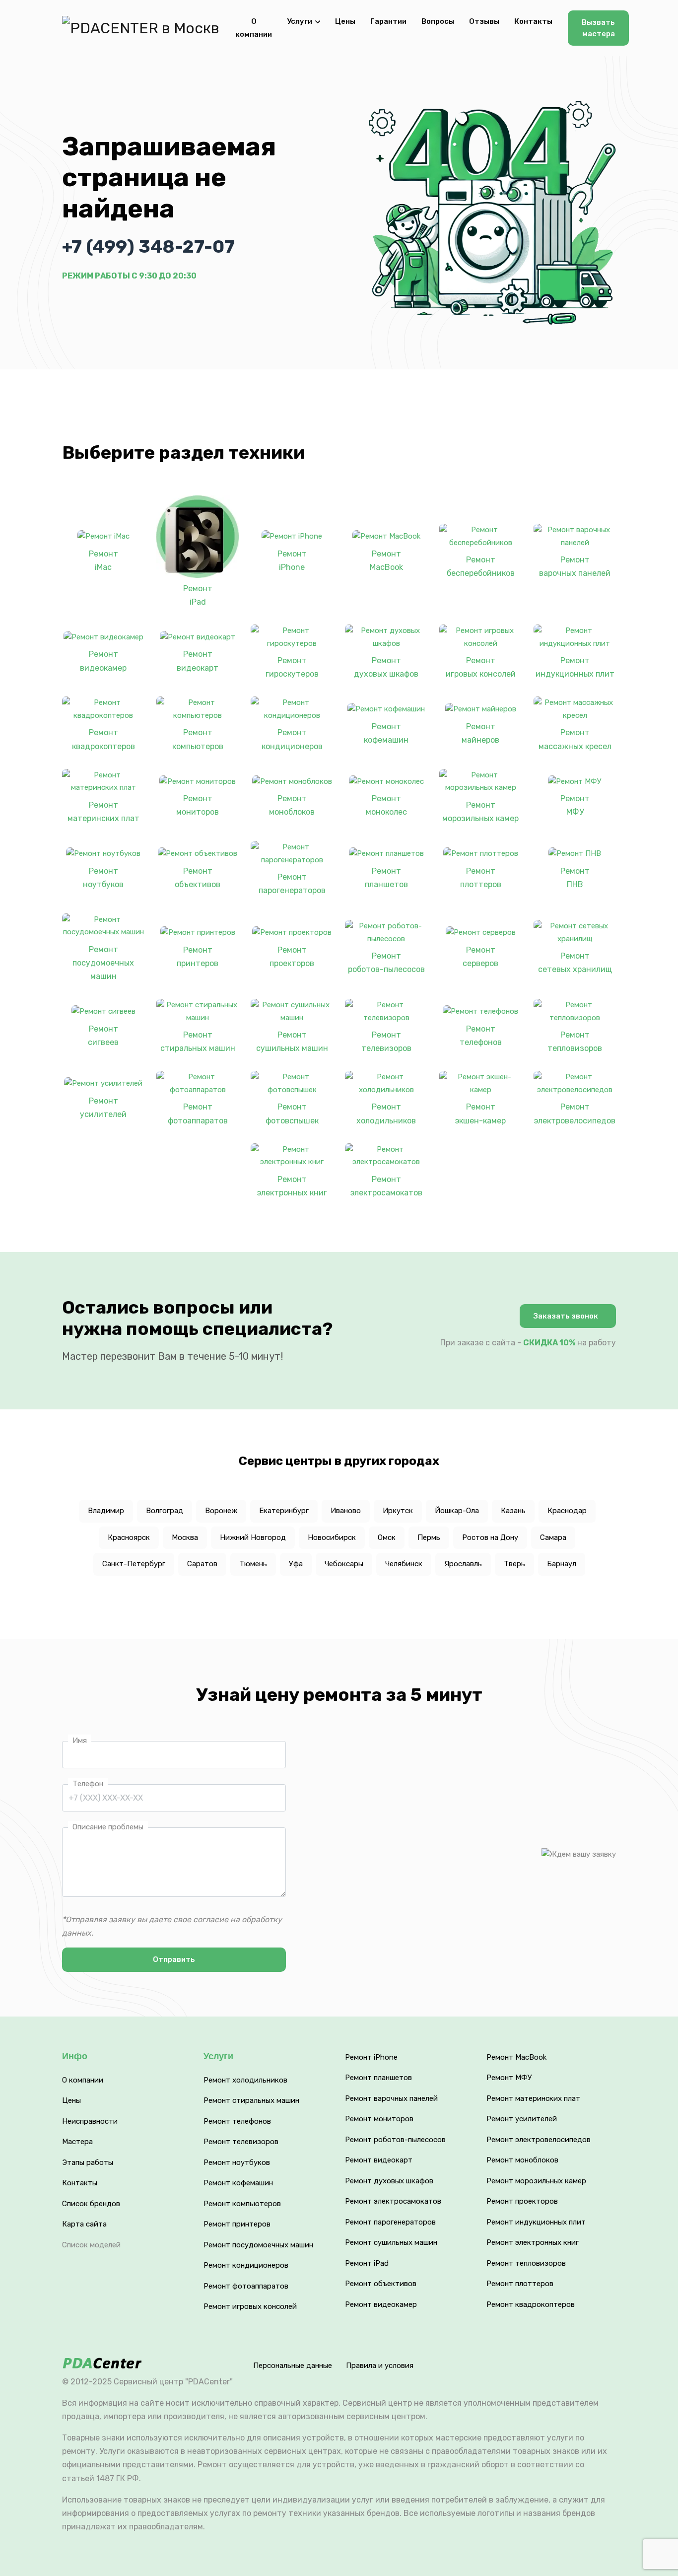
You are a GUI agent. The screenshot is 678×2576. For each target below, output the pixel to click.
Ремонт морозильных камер (480, 812)
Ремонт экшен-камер (480, 1114)
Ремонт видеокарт (198, 661)
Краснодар (567, 1511)
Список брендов (91, 2204)
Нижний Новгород (253, 1537)
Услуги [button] (300, 21)
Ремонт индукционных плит (575, 667)
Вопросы (438, 21)
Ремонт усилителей (103, 1108)
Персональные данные (293, 2366)
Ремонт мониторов (198, 805)
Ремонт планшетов (386, 878)
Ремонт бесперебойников (481, 566)
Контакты (533, 21)
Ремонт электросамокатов (386, 1186)
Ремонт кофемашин (386, 733)
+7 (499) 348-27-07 (148, 246)
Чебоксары (344, 1564)
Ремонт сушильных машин (292, 1042)
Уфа (296, 1564)
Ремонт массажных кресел (575, 739)
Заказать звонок (566, 1316)
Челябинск (404, 1564)
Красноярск (129, 1537)
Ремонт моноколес (386, 805)
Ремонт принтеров (198, 957)
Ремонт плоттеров (481, 878)
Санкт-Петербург (134, 1564)
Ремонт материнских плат (103, 812)
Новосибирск (332, 1537)
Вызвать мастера (598, 28)
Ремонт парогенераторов (292, 884)
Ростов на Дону (490, 1537)
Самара (553, 1537)
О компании (254, 28)
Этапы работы (88, 2162)
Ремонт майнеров (480, 733)
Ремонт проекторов (292, 957)
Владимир (106, 1511)
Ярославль (463, 1564)
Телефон (88, 1784)
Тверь (514, 1564)
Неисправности (90, 2121)
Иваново (346, 1511)
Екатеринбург (284, 1511)
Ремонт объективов (198, 878)
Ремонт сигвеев (103, 1036)
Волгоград (165, 1511)
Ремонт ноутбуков (103, 878)
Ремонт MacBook (386, 560)
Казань (513, 1511)
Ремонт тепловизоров (575, 1042)
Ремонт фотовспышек (292, 1114)
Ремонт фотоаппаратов (198, 1114)
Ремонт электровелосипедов (575, 1114)
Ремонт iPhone (292, 560)
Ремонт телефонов (481, 1036)
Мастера (77, 2142)
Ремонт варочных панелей (575, 566)
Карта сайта (84, 2224)
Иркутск (398, 1511)
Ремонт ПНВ (575, 878)
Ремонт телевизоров (386, 1042)
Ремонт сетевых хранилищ (575, 963)
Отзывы (484, 21)
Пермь (429, 1537)
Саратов (202, 1564)
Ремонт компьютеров (198, 739)
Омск (387, 1537)
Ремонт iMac (103, 560)
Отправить (174, 1959)
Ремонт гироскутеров (292, 667)
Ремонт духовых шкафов (386, 667)
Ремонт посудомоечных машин (103, 963)
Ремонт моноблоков (292, 805)
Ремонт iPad (198, 595)
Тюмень (253, 1564)
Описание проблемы (108, 1827)
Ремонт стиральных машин (198, 1042)
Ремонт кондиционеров (292, 739)
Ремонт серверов (480, 957)
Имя (80, 1741)
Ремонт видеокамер (103, 661)
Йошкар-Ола (457, 1511)
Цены (345, 21)
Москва (185, 1537)
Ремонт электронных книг (292, 1186)
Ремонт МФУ (575, 805)
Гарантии (388, 21)
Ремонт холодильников (386, 1114)
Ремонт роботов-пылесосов (386, 963)
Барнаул (562, 1564)
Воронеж (221, 1511)
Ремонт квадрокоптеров (103, 739)
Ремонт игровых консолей (481, 667)
